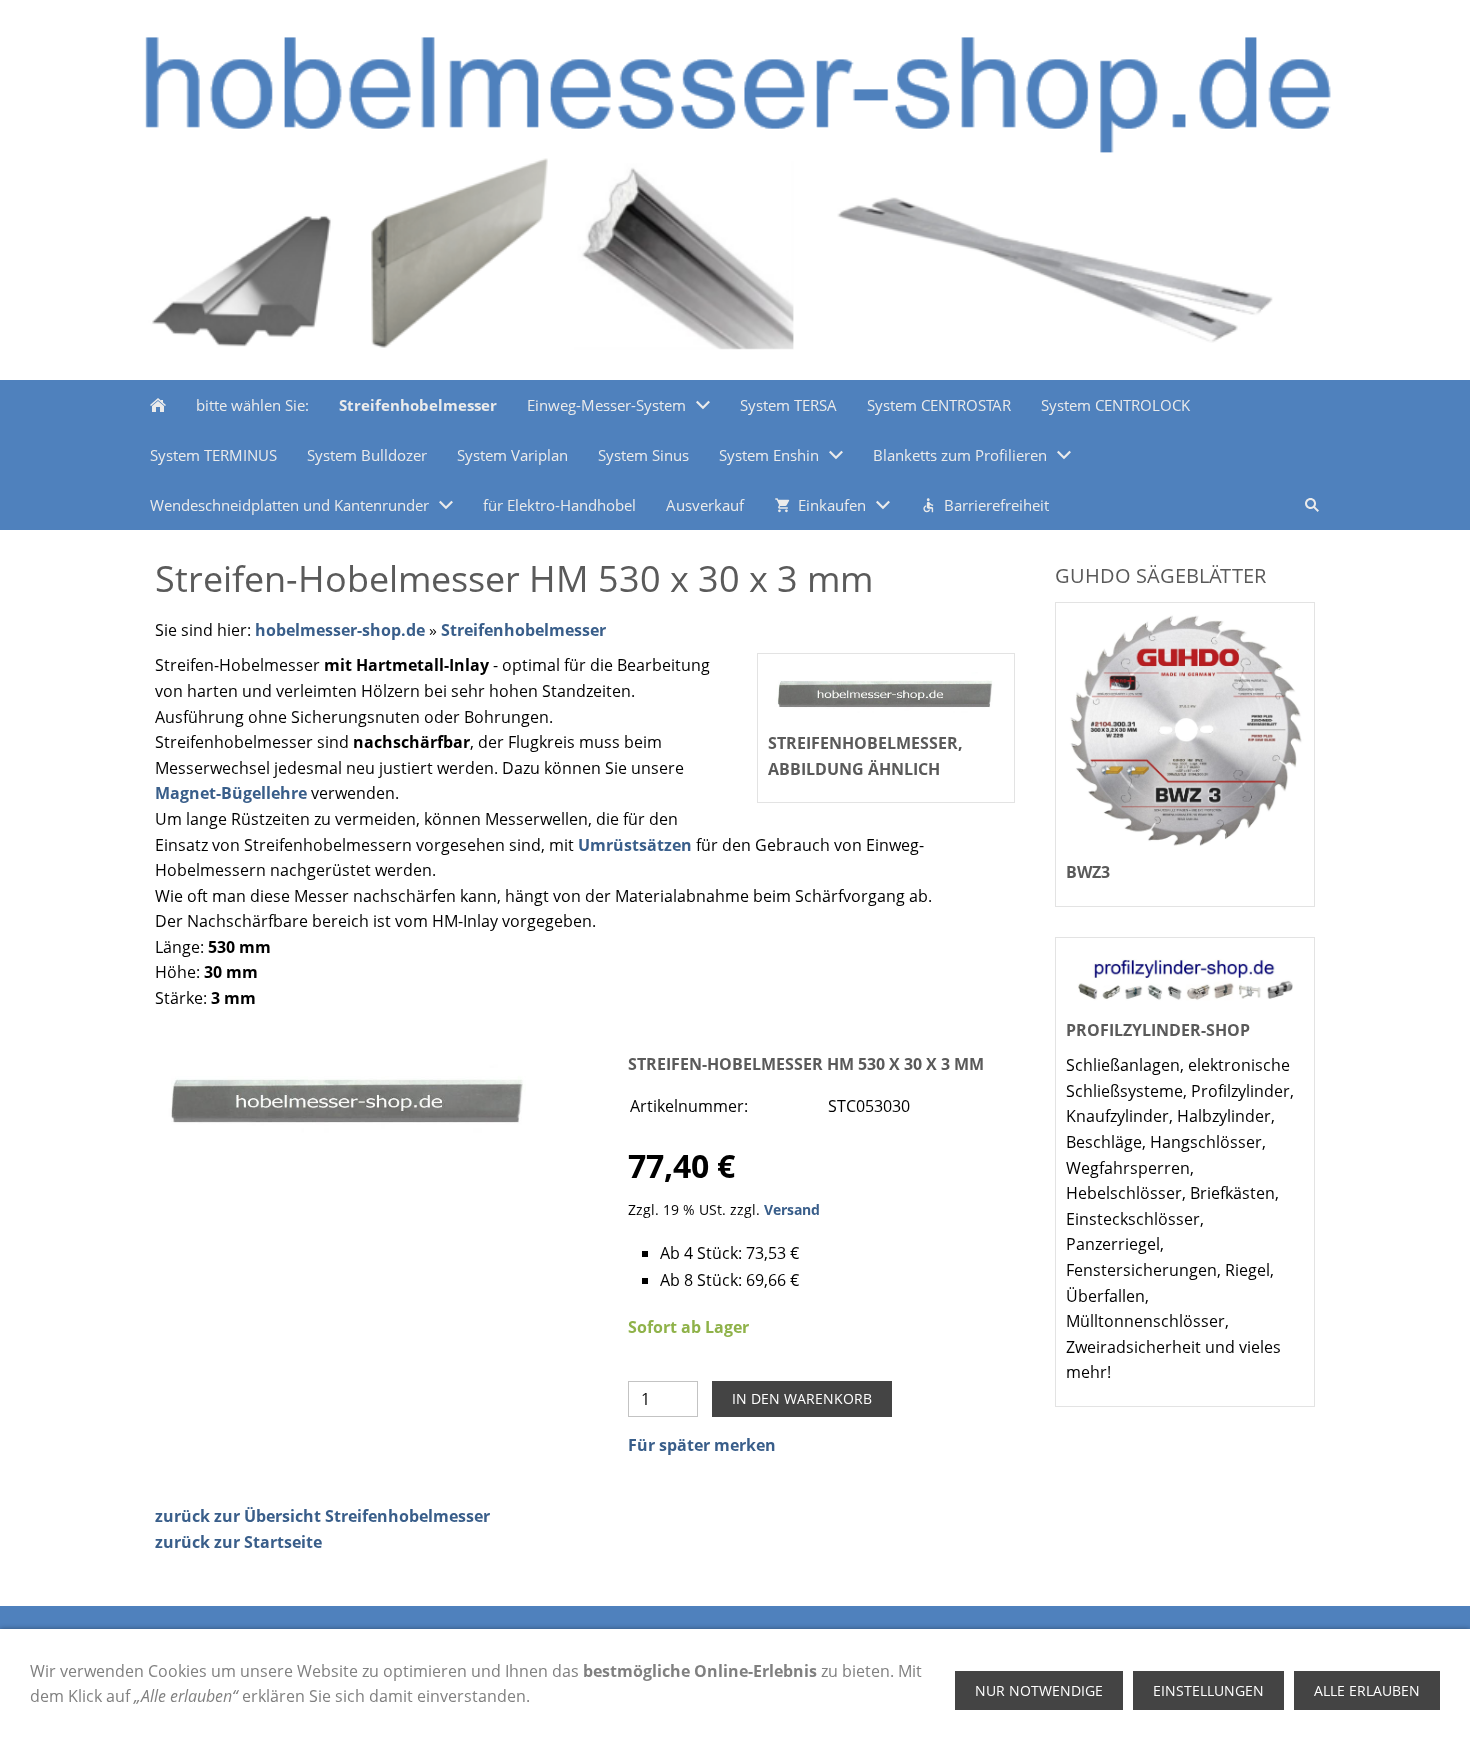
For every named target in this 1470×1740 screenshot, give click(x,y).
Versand (792, 1209)
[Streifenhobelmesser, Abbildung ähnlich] (348, 1098)
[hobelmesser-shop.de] (158, 405)
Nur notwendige (1039, 1690)
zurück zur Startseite (238, 1542)
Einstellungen (1208, 1690)
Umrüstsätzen (635, 845)
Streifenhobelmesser (523, 630)
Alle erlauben (1367, 1690)
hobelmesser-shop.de (340, 630)
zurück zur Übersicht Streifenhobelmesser (322, 1516)
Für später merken (702, 1445)
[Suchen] (1312, 505)
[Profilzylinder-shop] (1185, 978)
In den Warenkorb (802, 1398)
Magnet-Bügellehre (231, 793)
